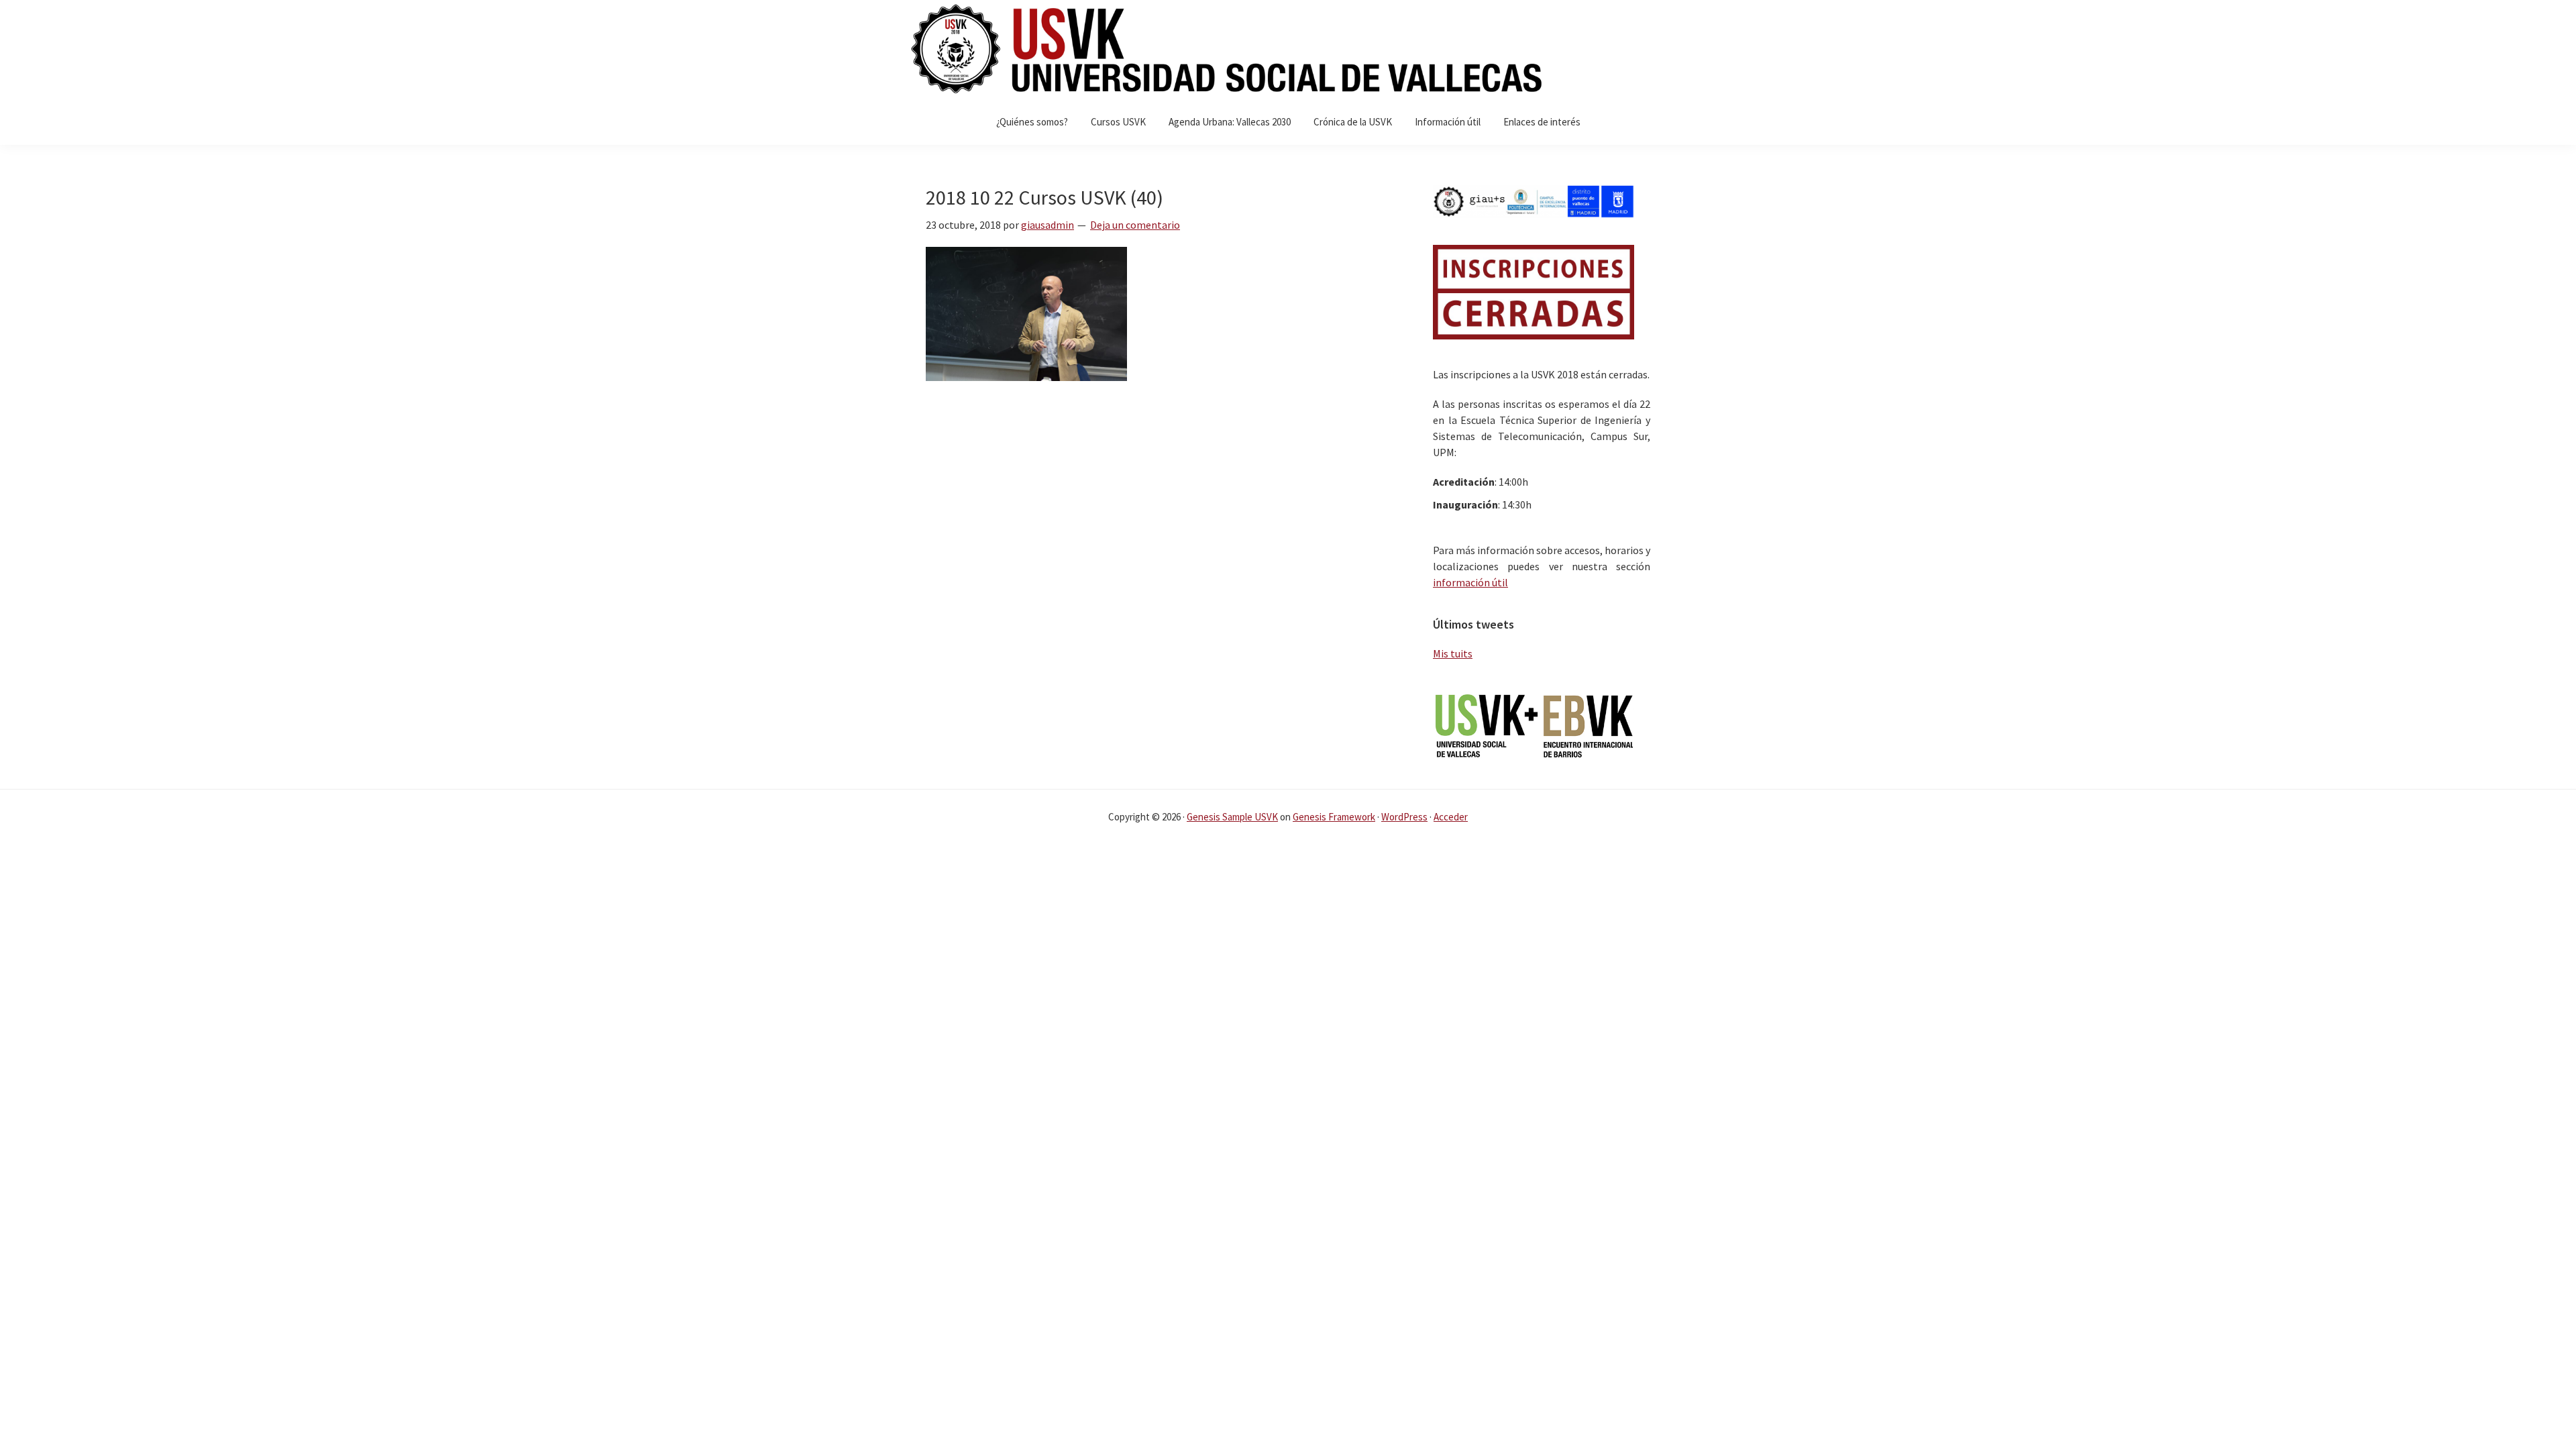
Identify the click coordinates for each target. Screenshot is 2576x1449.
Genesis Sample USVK (1232, 817)
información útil (1470, 582)
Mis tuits (1453, 653)
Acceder (1451, 817)
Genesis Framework (1334, 817)
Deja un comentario (1135, 225)
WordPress (1404, 817)
